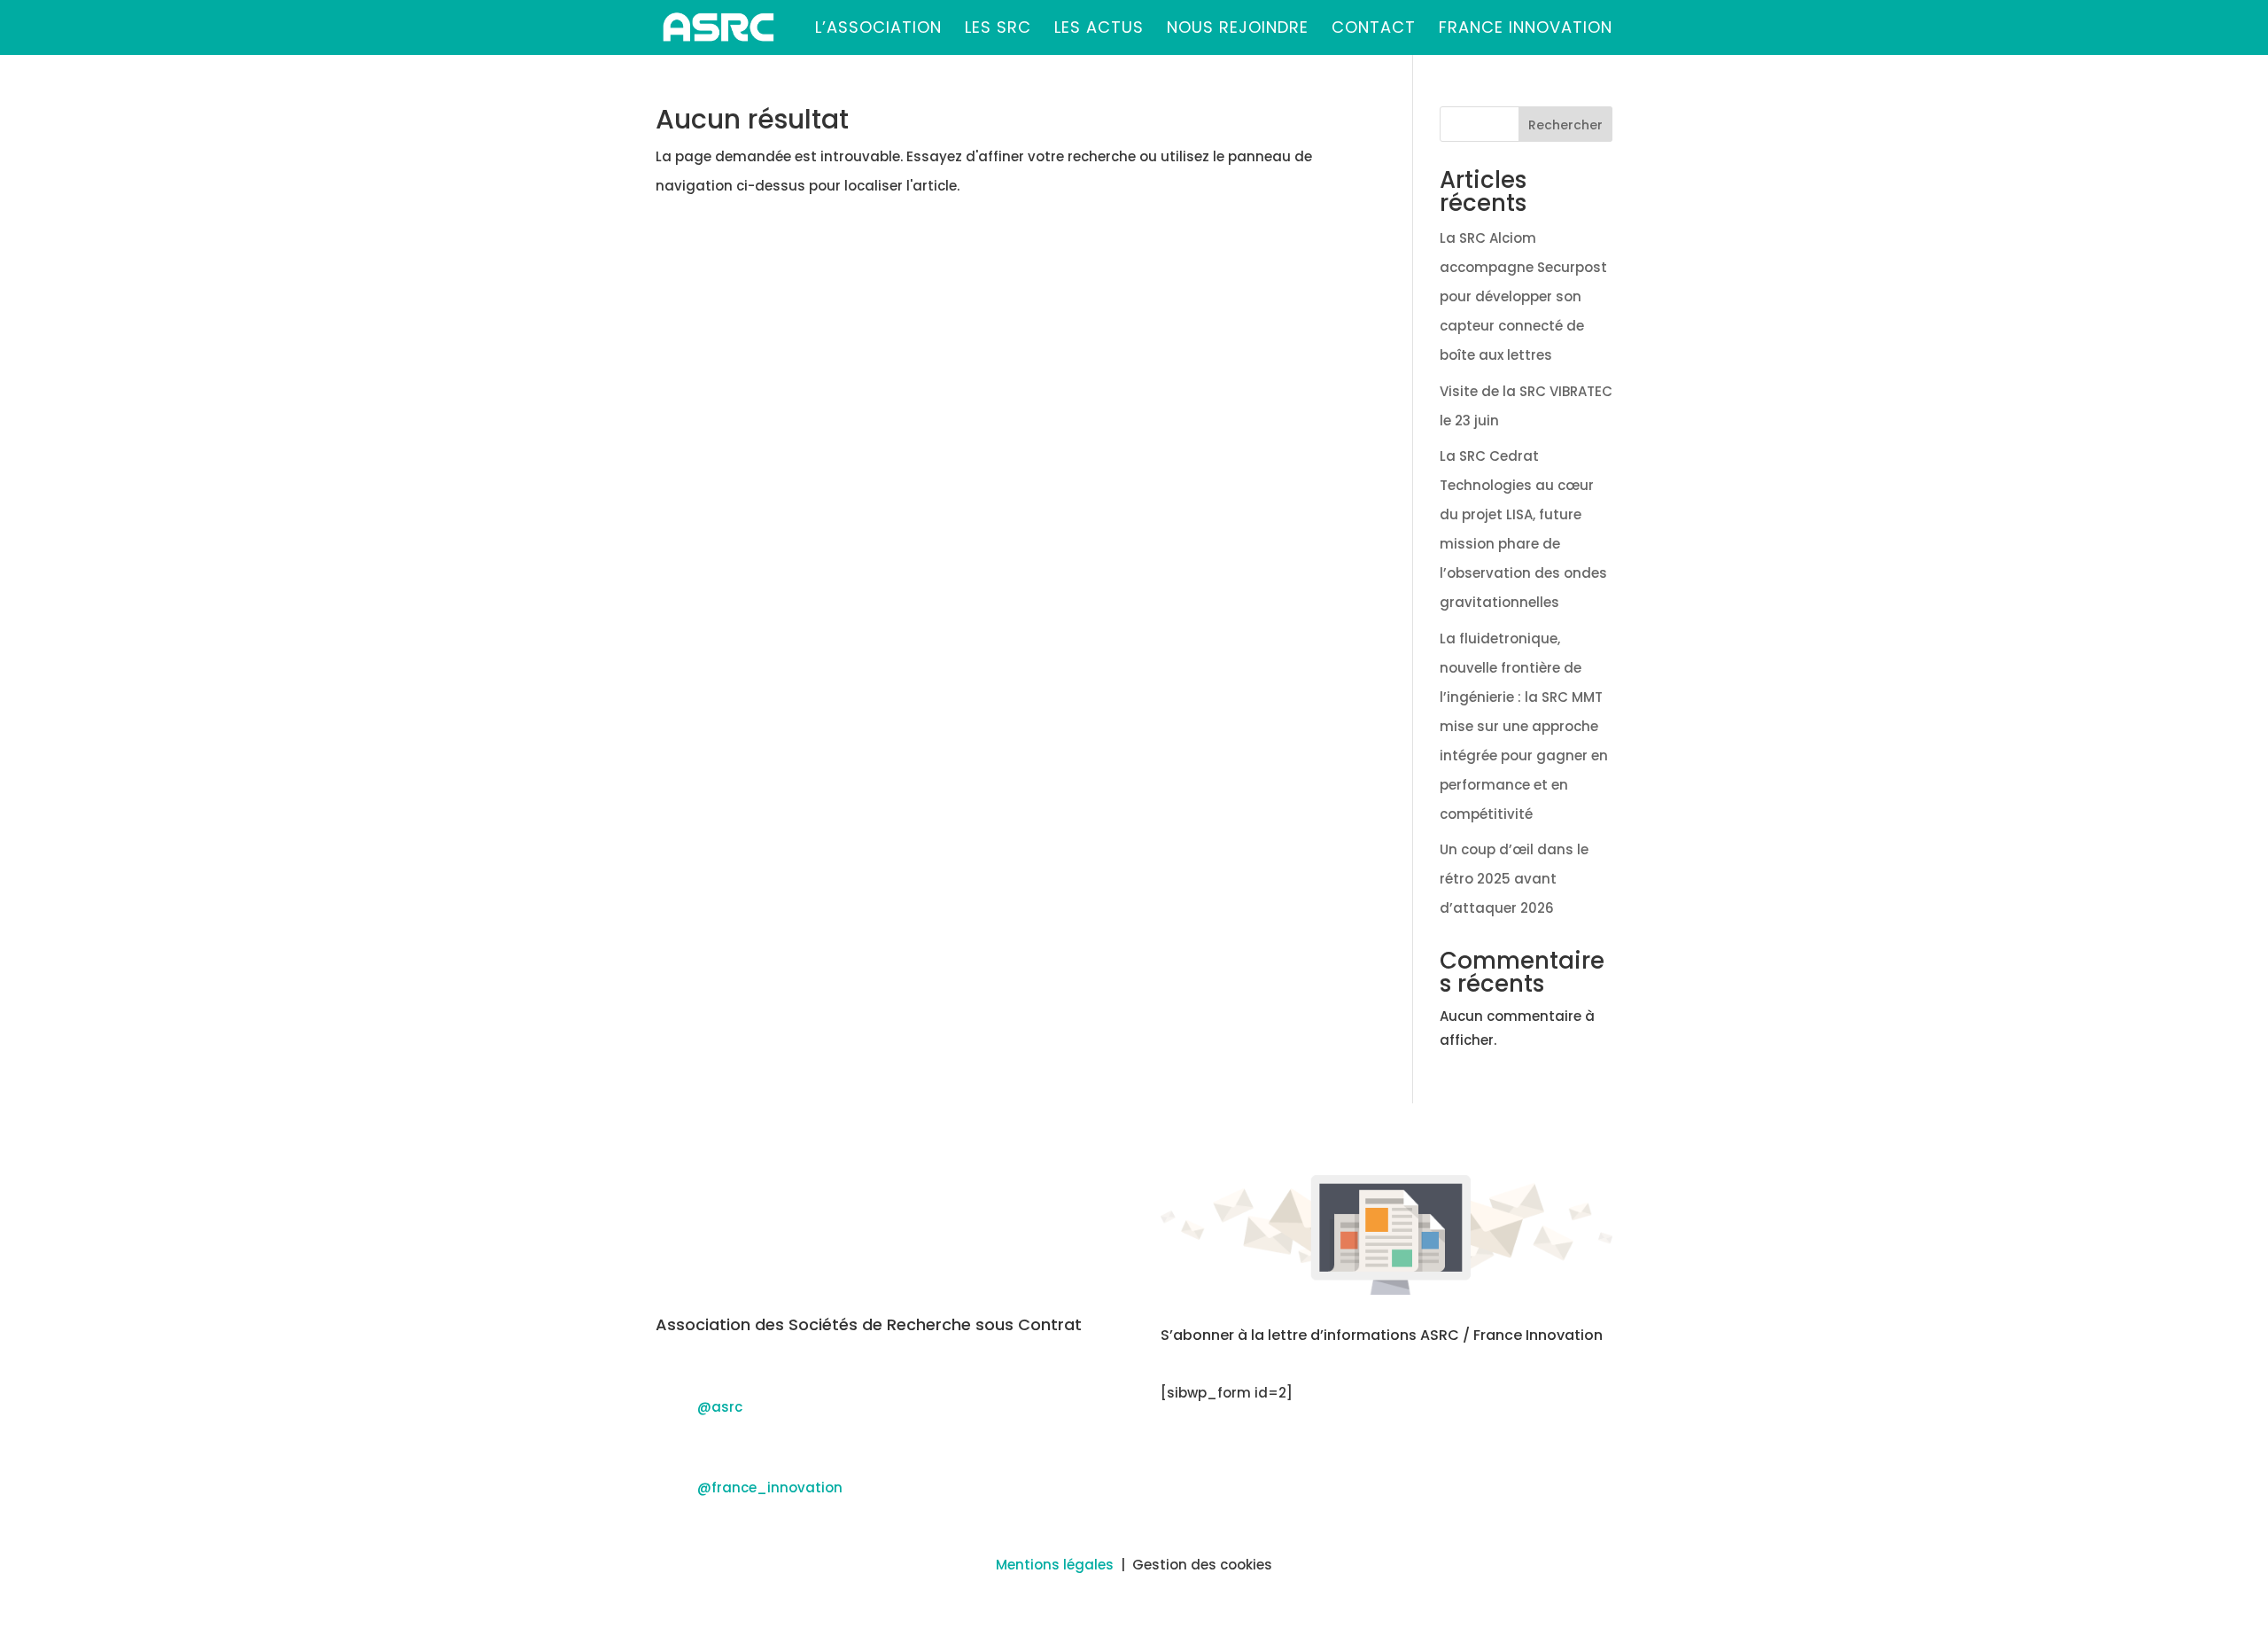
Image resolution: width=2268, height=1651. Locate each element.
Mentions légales (1055, 1565)
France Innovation (1526, 30)
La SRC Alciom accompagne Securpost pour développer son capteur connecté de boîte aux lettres (1523, 296)
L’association (878, 30)
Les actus (1099, 30)
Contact (1374, 30)
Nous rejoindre (1238, 30)
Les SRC (998, 30)
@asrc (720, 1407)
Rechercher (1565, 125)
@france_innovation (770, 1487)
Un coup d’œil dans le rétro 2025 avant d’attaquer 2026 (1514, 879)
